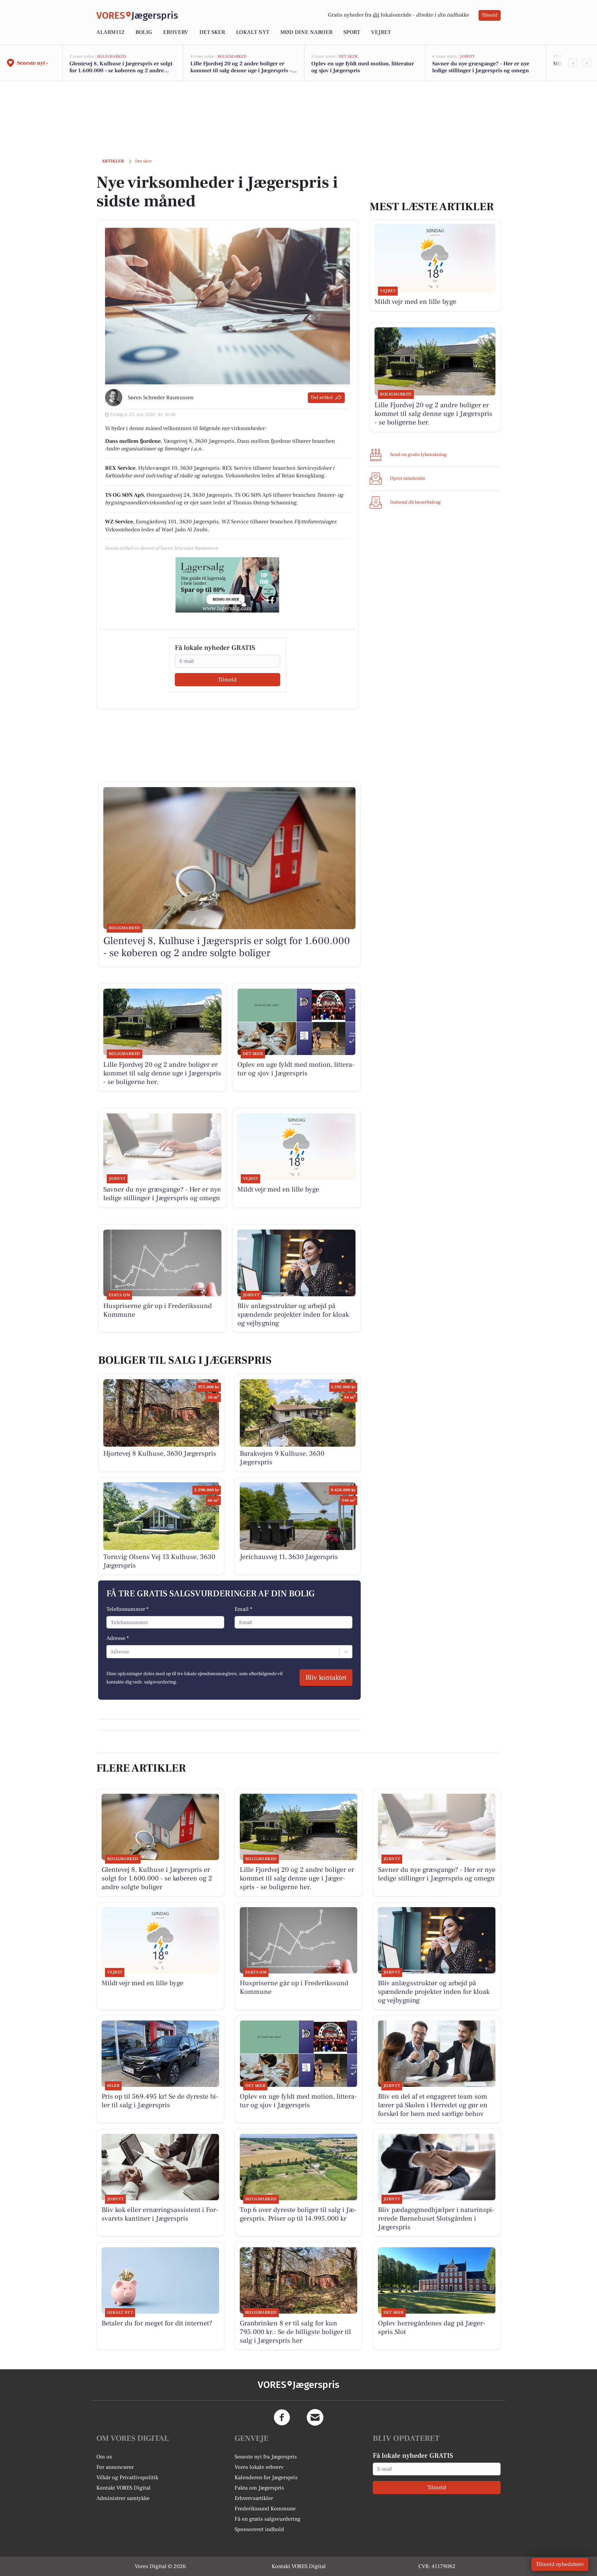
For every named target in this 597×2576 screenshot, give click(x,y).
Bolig (144, 32)
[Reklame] (227, 585)
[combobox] (111, 1652)
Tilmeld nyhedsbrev (560, 2564)
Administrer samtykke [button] (123, 2498)
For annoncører (115, 2467)
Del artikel (322, 398)
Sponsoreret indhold (259, 2529)
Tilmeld (490, 15)
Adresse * (118, 1638)
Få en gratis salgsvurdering (268, 2519)
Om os (104, 2457)
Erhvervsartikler (254, 2498)
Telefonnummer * (127, 1609)
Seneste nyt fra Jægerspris (266, 2457)
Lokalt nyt (253, 32)
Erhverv (176, 32)
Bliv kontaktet (326, 1678)
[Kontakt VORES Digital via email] (315, 2417)
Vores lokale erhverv (259, 2467)
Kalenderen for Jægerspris (266, 2477)
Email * (243, 1609)
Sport (352, 32)
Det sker (212, 32)
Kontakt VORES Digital (124, 2488)
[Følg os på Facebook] (282, 2417)
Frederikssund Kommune (265, 2509)
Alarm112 (110, 32)
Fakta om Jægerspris (259, 2488)
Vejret (381, 32)
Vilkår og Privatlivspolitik (127, 2477)
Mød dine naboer (306, 32)
